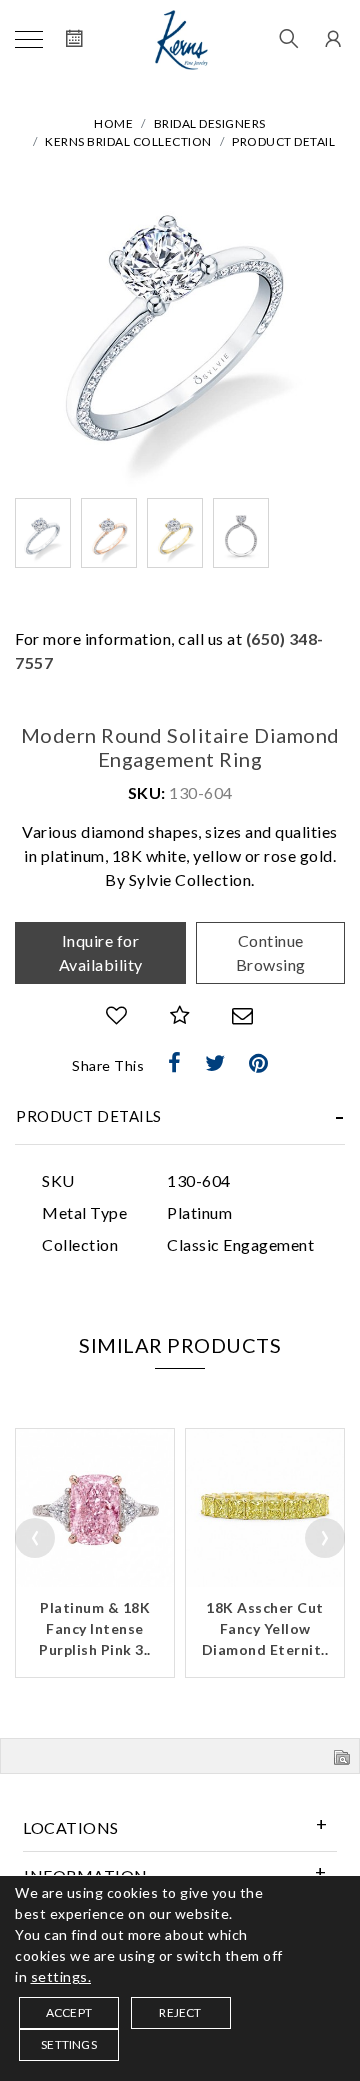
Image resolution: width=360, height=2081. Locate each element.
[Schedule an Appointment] (74, 40)
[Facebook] (175, 1063)
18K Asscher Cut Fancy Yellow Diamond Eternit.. (265, 1628)
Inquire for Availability (101, 952)
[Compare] (180, 1015)
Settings (69, 2044)
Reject (180, 2012)
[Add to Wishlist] (117, 1015)
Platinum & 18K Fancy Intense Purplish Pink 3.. (95, 1628)
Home (113, 123)
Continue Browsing (271, 952)
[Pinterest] (259, 1063)
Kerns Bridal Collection (128, 141)
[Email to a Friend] (243, 1015)
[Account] (330, 40)
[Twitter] (215, 1063)
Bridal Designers (210, 123)
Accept (69, 2012)
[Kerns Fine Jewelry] (181, 40)
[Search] (289, 40)
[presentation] (35, 1538)
